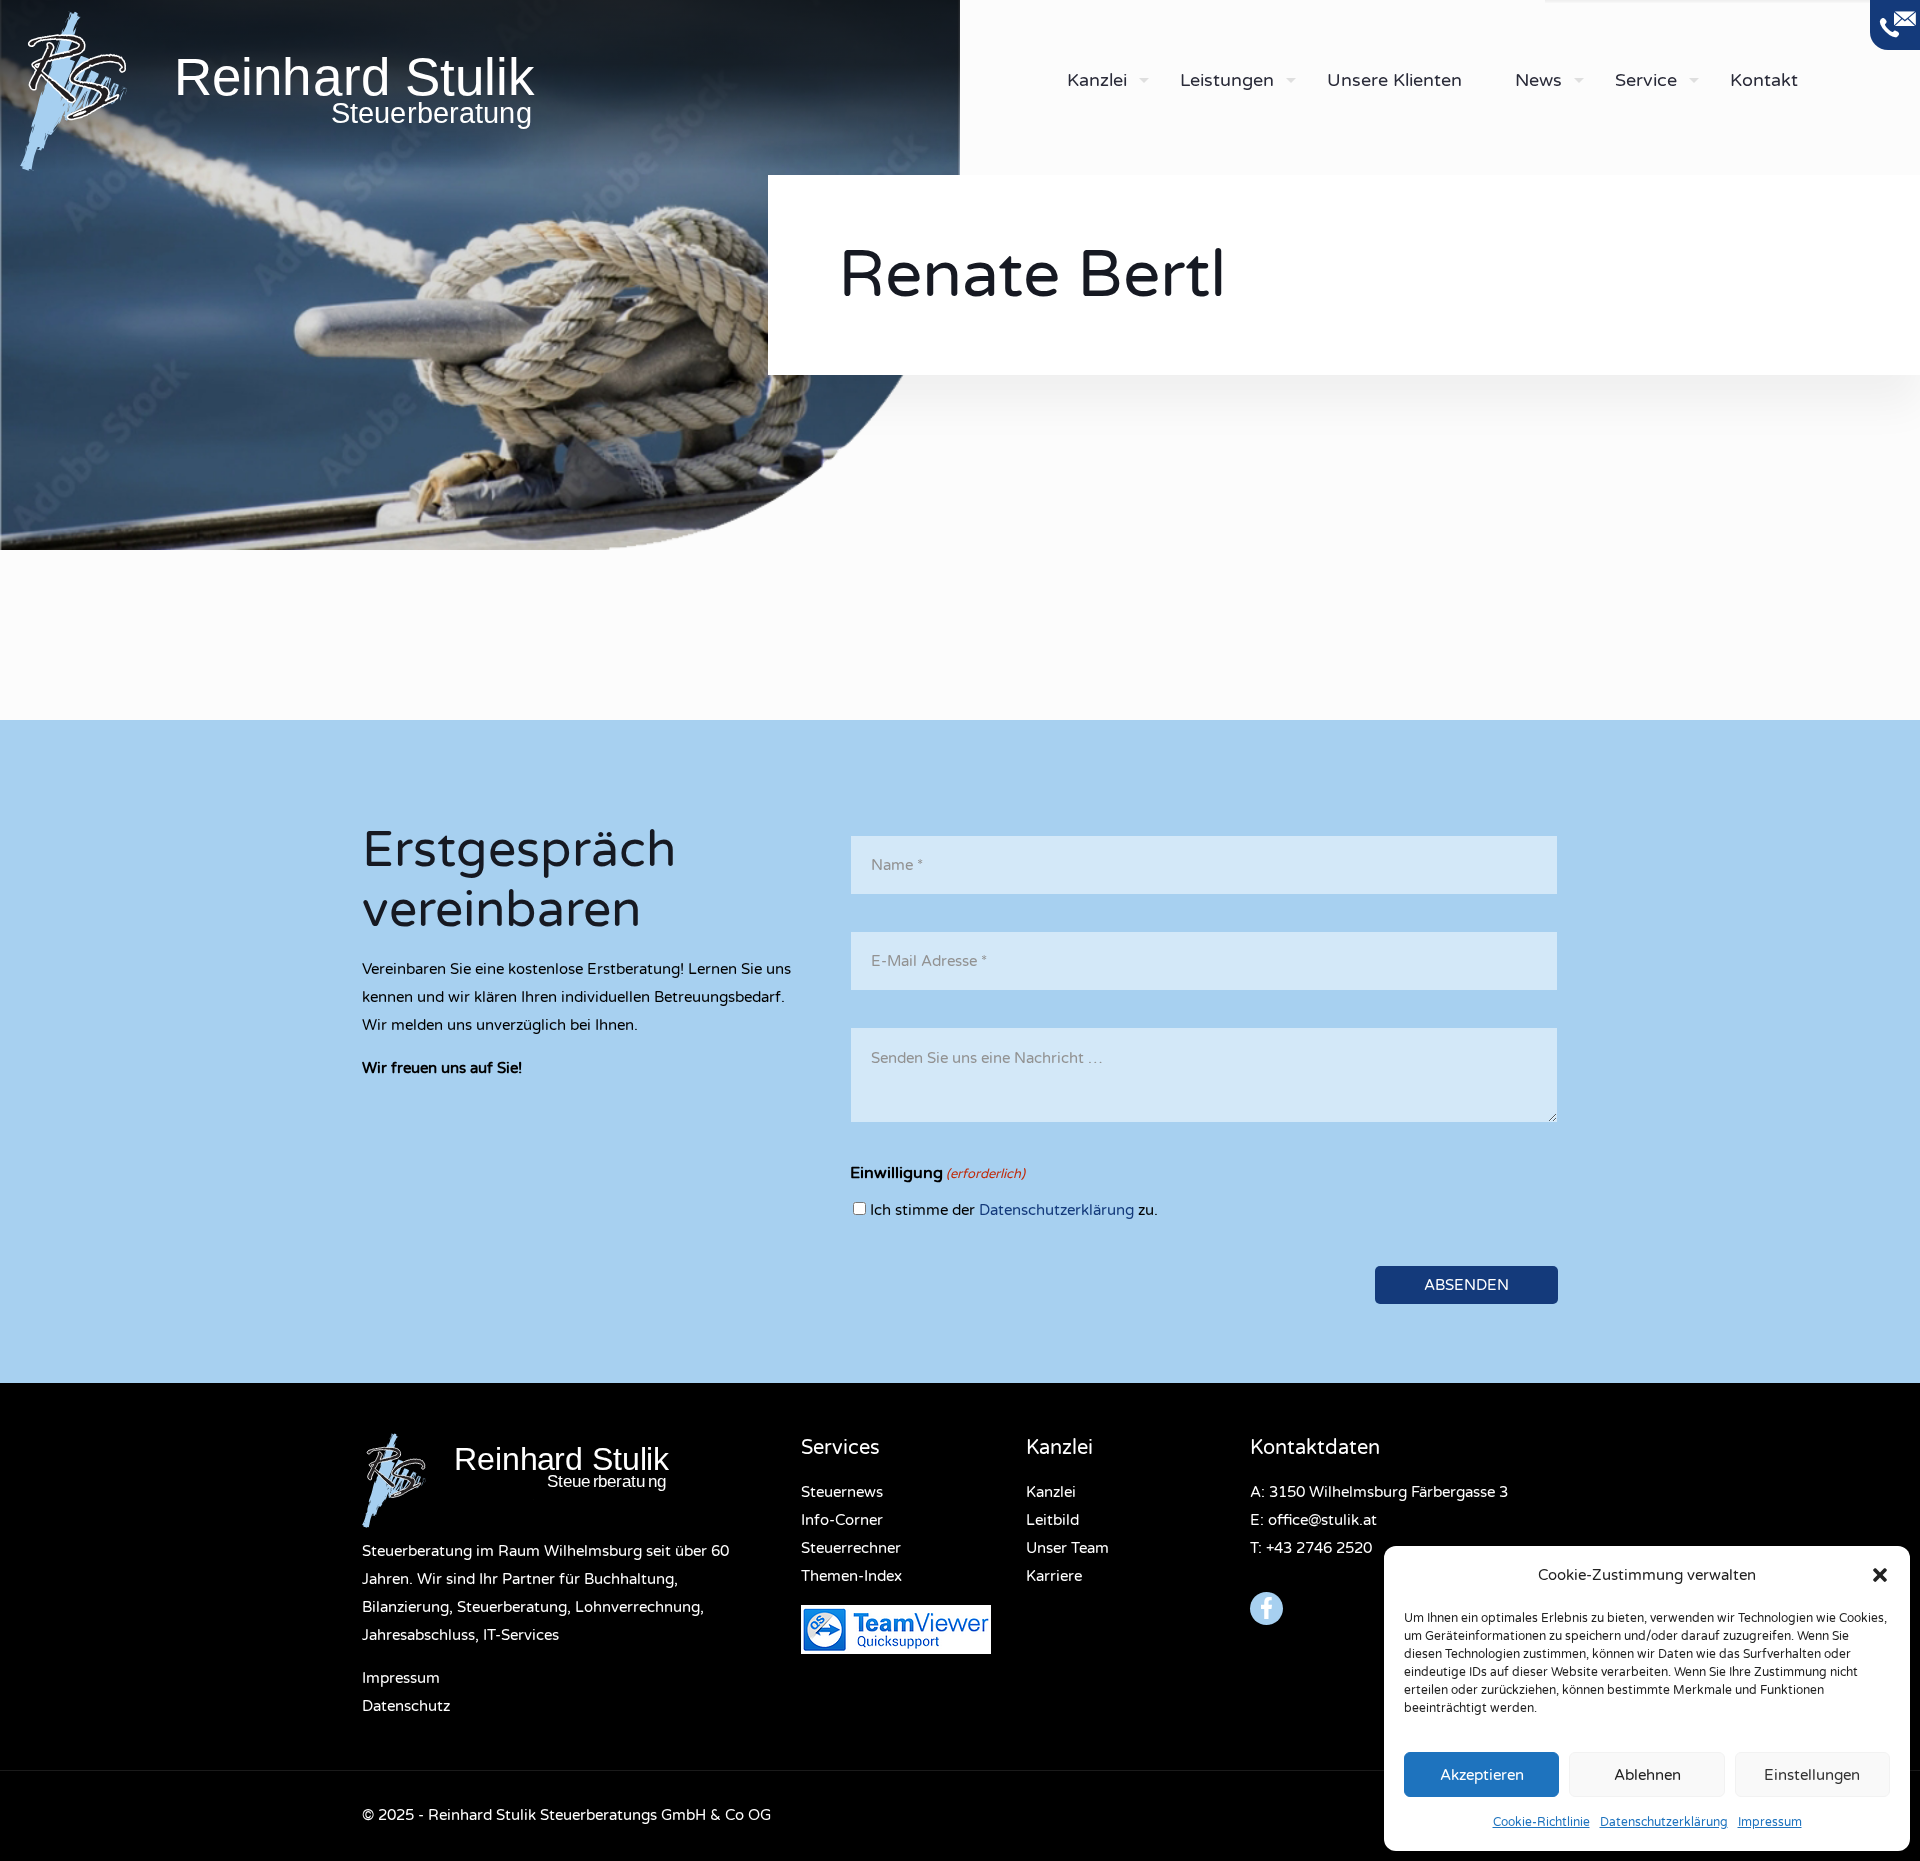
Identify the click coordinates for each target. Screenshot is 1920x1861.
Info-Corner (842, 1520)
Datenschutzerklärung (1664, 1822)
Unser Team (1067, 1548)
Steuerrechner (851, 1548)
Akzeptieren (1482, 1775)
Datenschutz (406, 1706)
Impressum (1770, 1822)
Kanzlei (1051, 1492)
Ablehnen (1647, 1775)
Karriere (1054, 1576)
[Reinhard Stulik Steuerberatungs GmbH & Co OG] (490, 90)
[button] (1880, 1575)
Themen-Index (851, 1576)
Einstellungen (1812, 1775)
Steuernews (842, 1492)
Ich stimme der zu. (1014, 1210)
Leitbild (1052, 1520)
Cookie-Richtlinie (1541, 1822)
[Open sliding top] (1895, 25)
